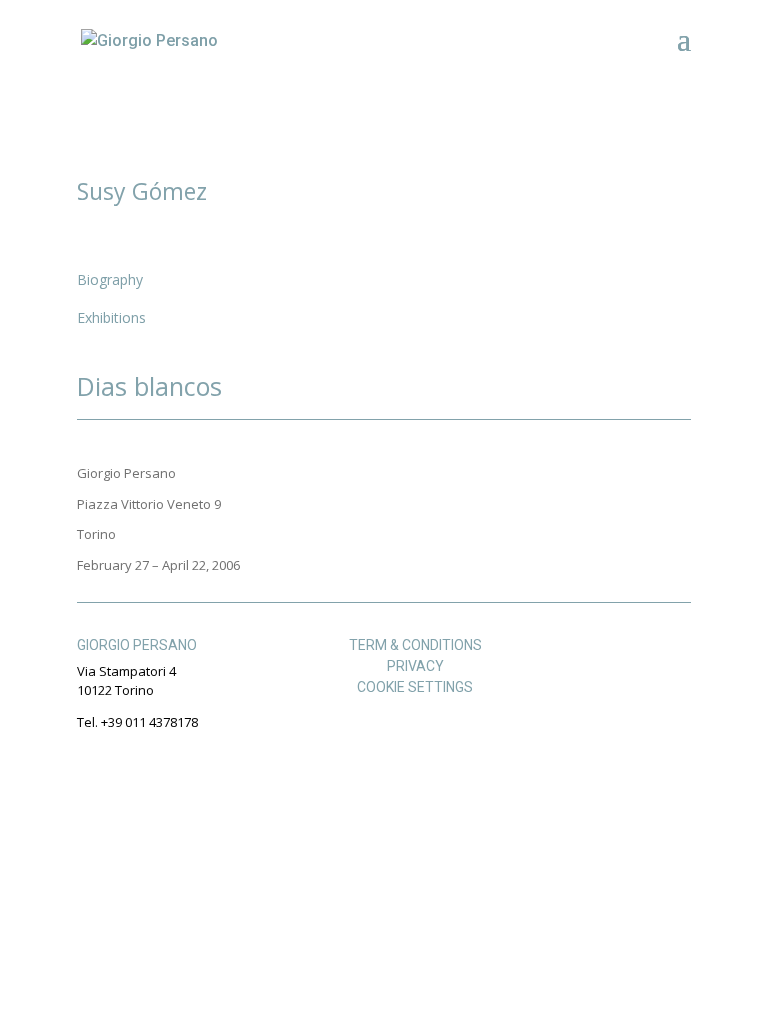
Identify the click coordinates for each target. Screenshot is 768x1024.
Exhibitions (111, 317)
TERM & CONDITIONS (415, 645)
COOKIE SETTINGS (415, 687)
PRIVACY (415, 666)
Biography (110, 279)
